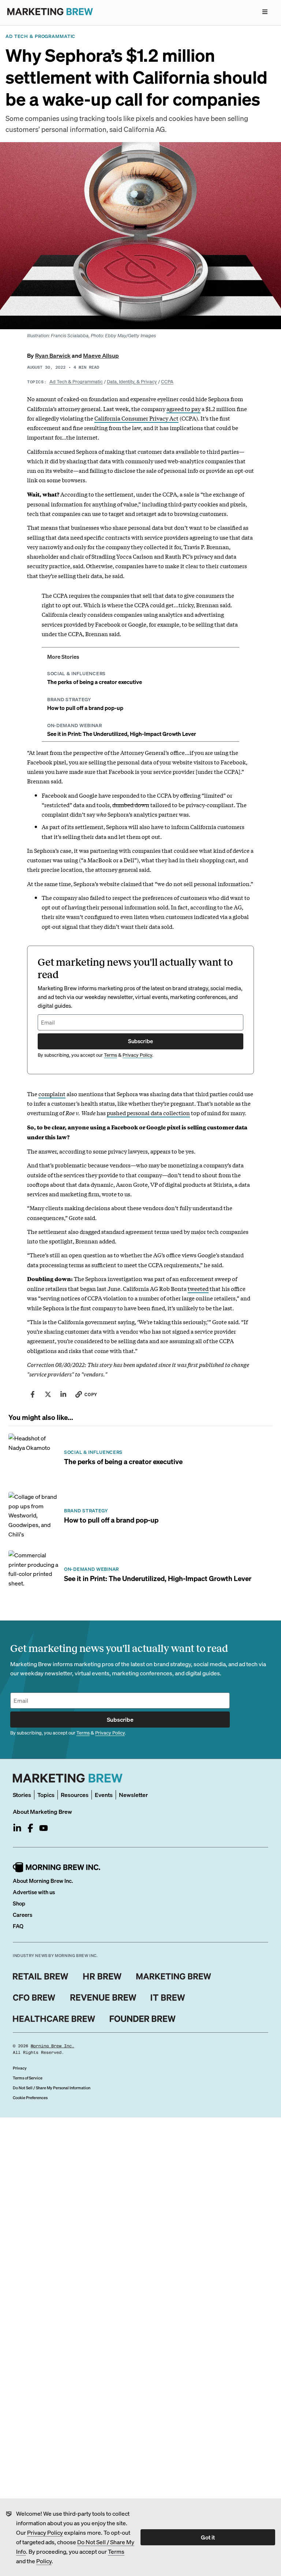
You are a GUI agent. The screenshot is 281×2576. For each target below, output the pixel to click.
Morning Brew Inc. (53, 2046)
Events (104, 1795)
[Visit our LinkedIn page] (17, 1828)
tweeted (198, 1288)
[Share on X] (48, 1394)
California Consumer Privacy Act (136, 418)
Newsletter (133, 1795)
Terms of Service (28, 2078)
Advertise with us (34, 1892)
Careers (23, 1915)
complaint (52, 1094)
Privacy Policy (45, 2532)
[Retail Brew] (41, 1976)
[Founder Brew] (143, 2019)
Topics (46, 1795)
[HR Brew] (102, 1976)
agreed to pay (183, 409)
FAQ (18, 1926)
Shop (19, 1903)
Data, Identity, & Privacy (132, 381)
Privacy (20, 2068)
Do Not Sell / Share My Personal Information (52, 2088)
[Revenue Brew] (103, 1998)
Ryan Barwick (53, 355)
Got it (208, 2537)
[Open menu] (265, 12)
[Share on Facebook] (33, 1394)
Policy (44, 2561)
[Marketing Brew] (174, 1976)
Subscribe (140, 1041)
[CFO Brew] (34, 1998)
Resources (75, 1795)
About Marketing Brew (42, 1811)
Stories (22, 1795)
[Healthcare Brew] (54, 2019)
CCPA (167, 381)
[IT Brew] (168, 1998)
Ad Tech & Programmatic (76, 381)
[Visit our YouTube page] (44, 1828)
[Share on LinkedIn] (63, 1394)
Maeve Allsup (101, 355)
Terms (116, 2551)
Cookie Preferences (30, 2098)
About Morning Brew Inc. (43, 1881)
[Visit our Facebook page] (30, 1828)
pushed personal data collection (148, 1113)
